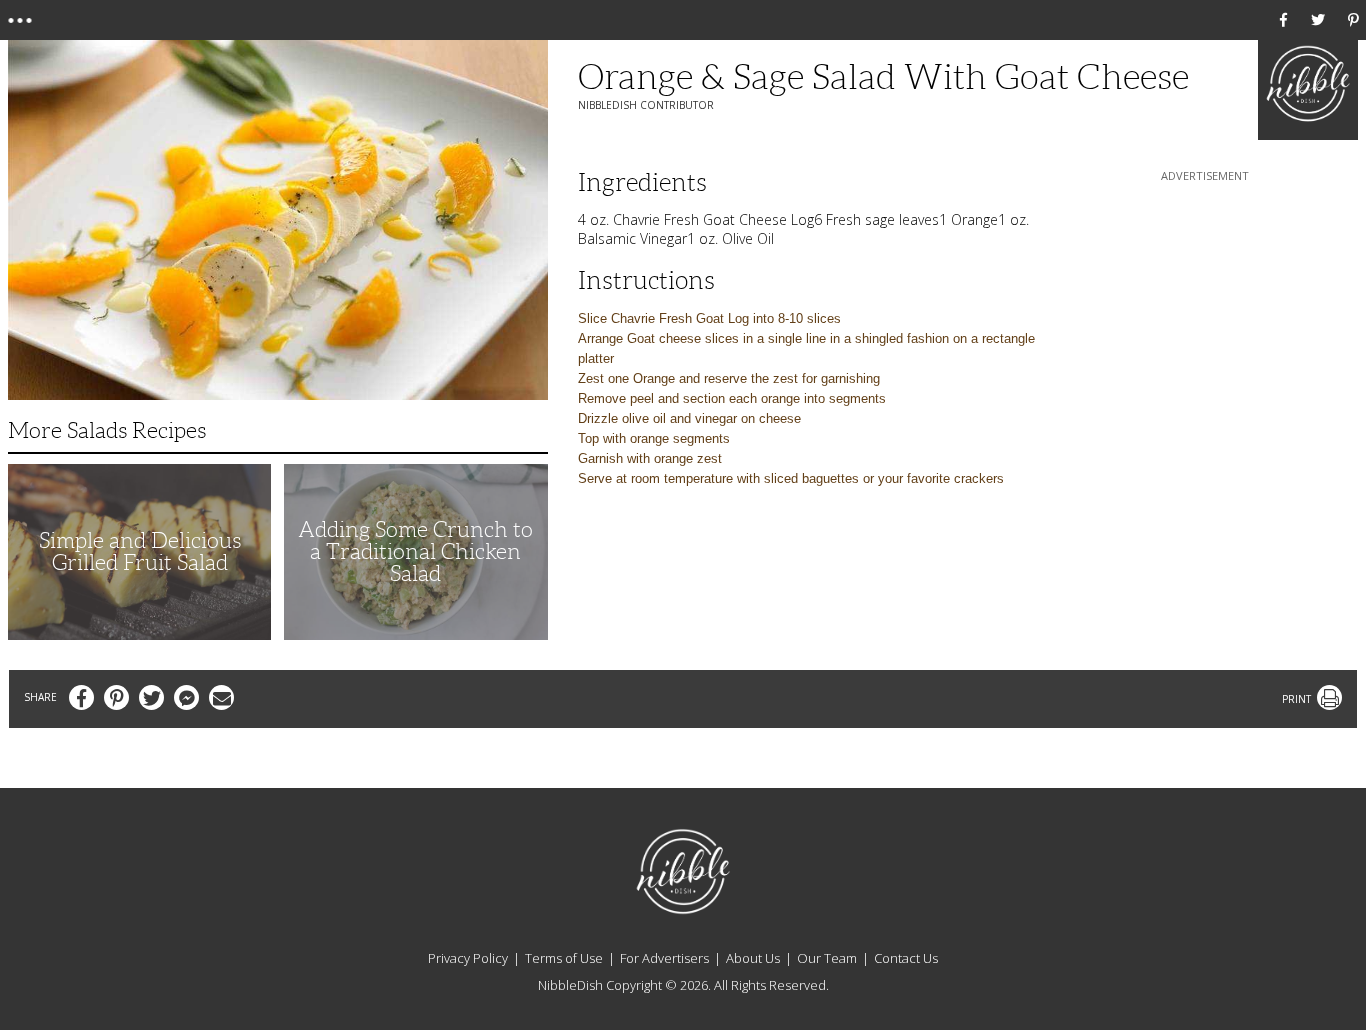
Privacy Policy (468, 958)
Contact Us (906, 958)
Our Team (827, 958)
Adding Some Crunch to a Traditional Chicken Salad (415, 551)
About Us (753, 958)
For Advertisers (664, 958)
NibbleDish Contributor (646, 105)
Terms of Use (564, 958)
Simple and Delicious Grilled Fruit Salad (140, 551)
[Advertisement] (1205, 311)
